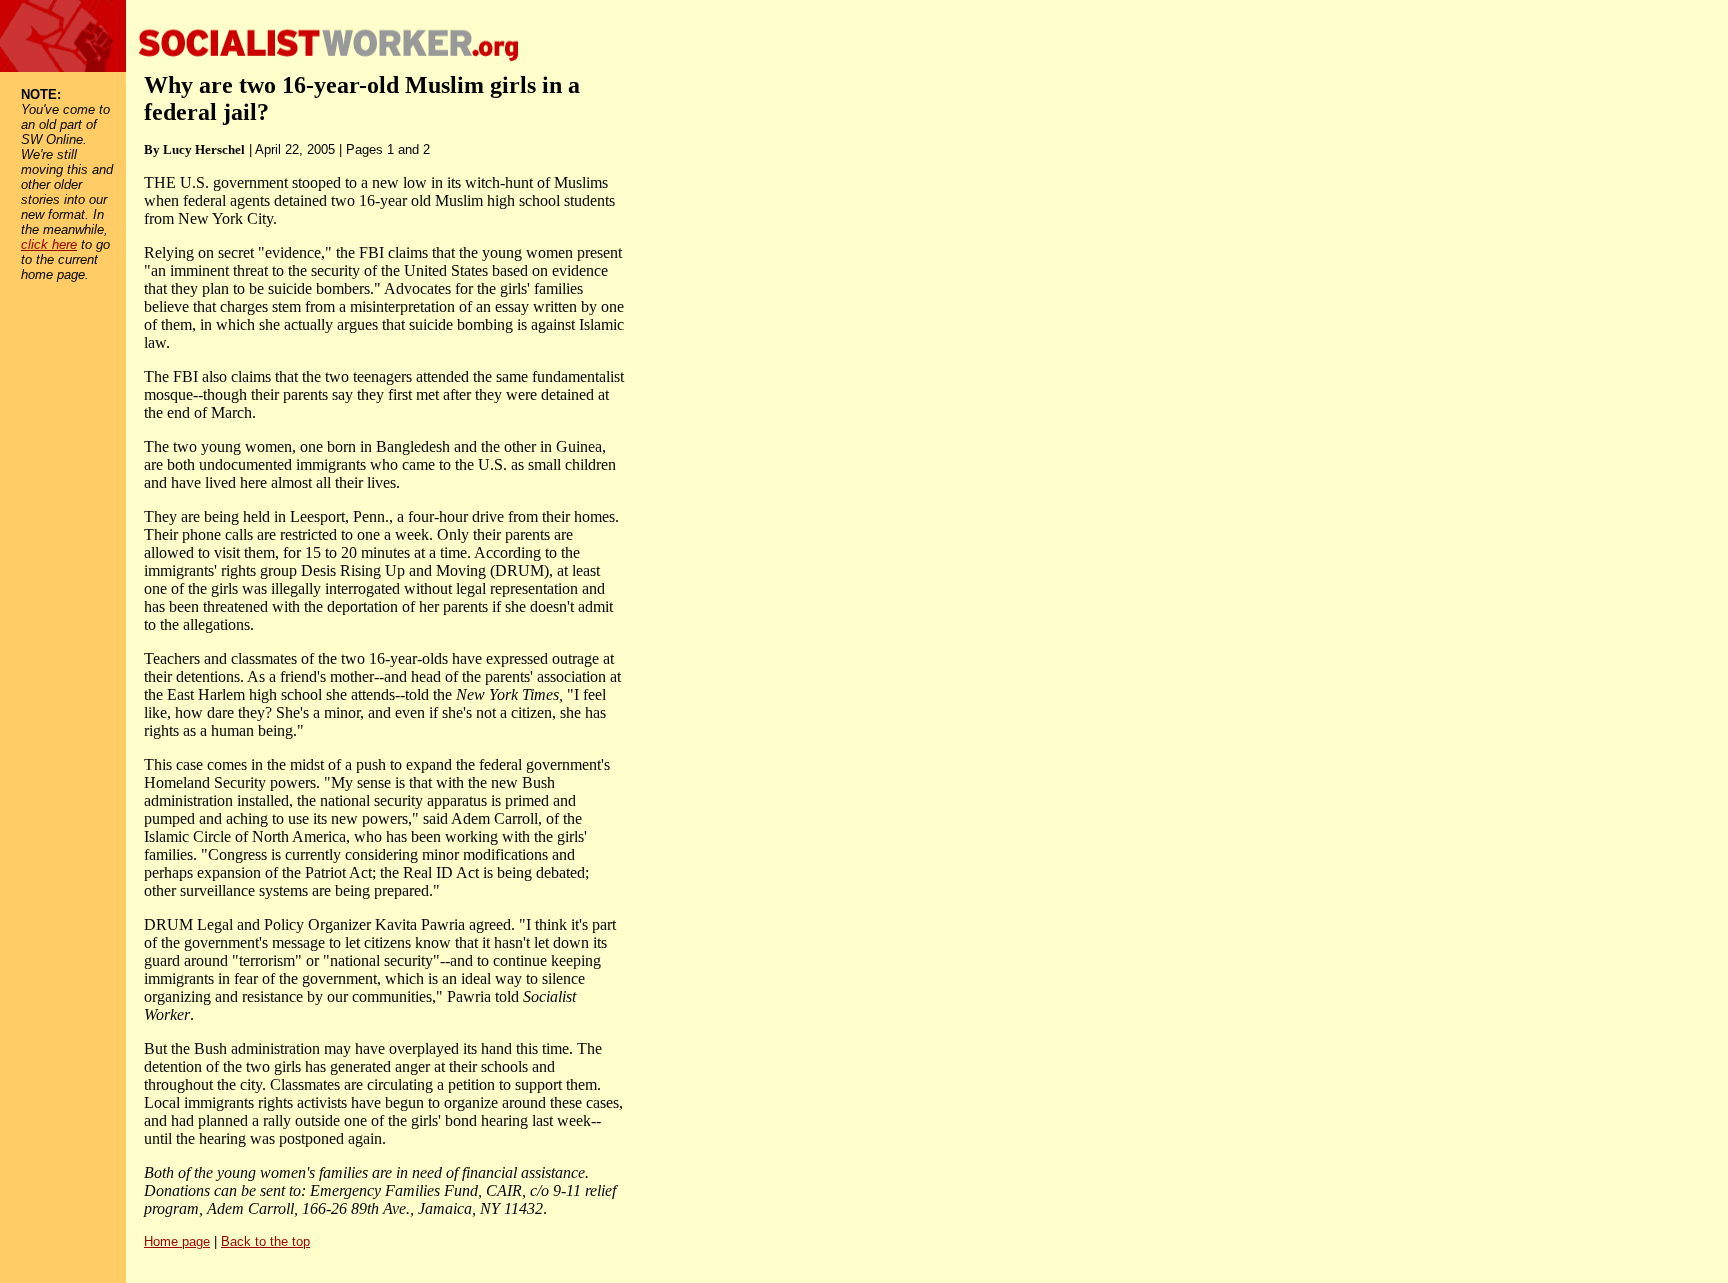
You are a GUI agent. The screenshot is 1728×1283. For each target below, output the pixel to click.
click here (49, 244)
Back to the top (265, 1241)
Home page (177, 1241)
